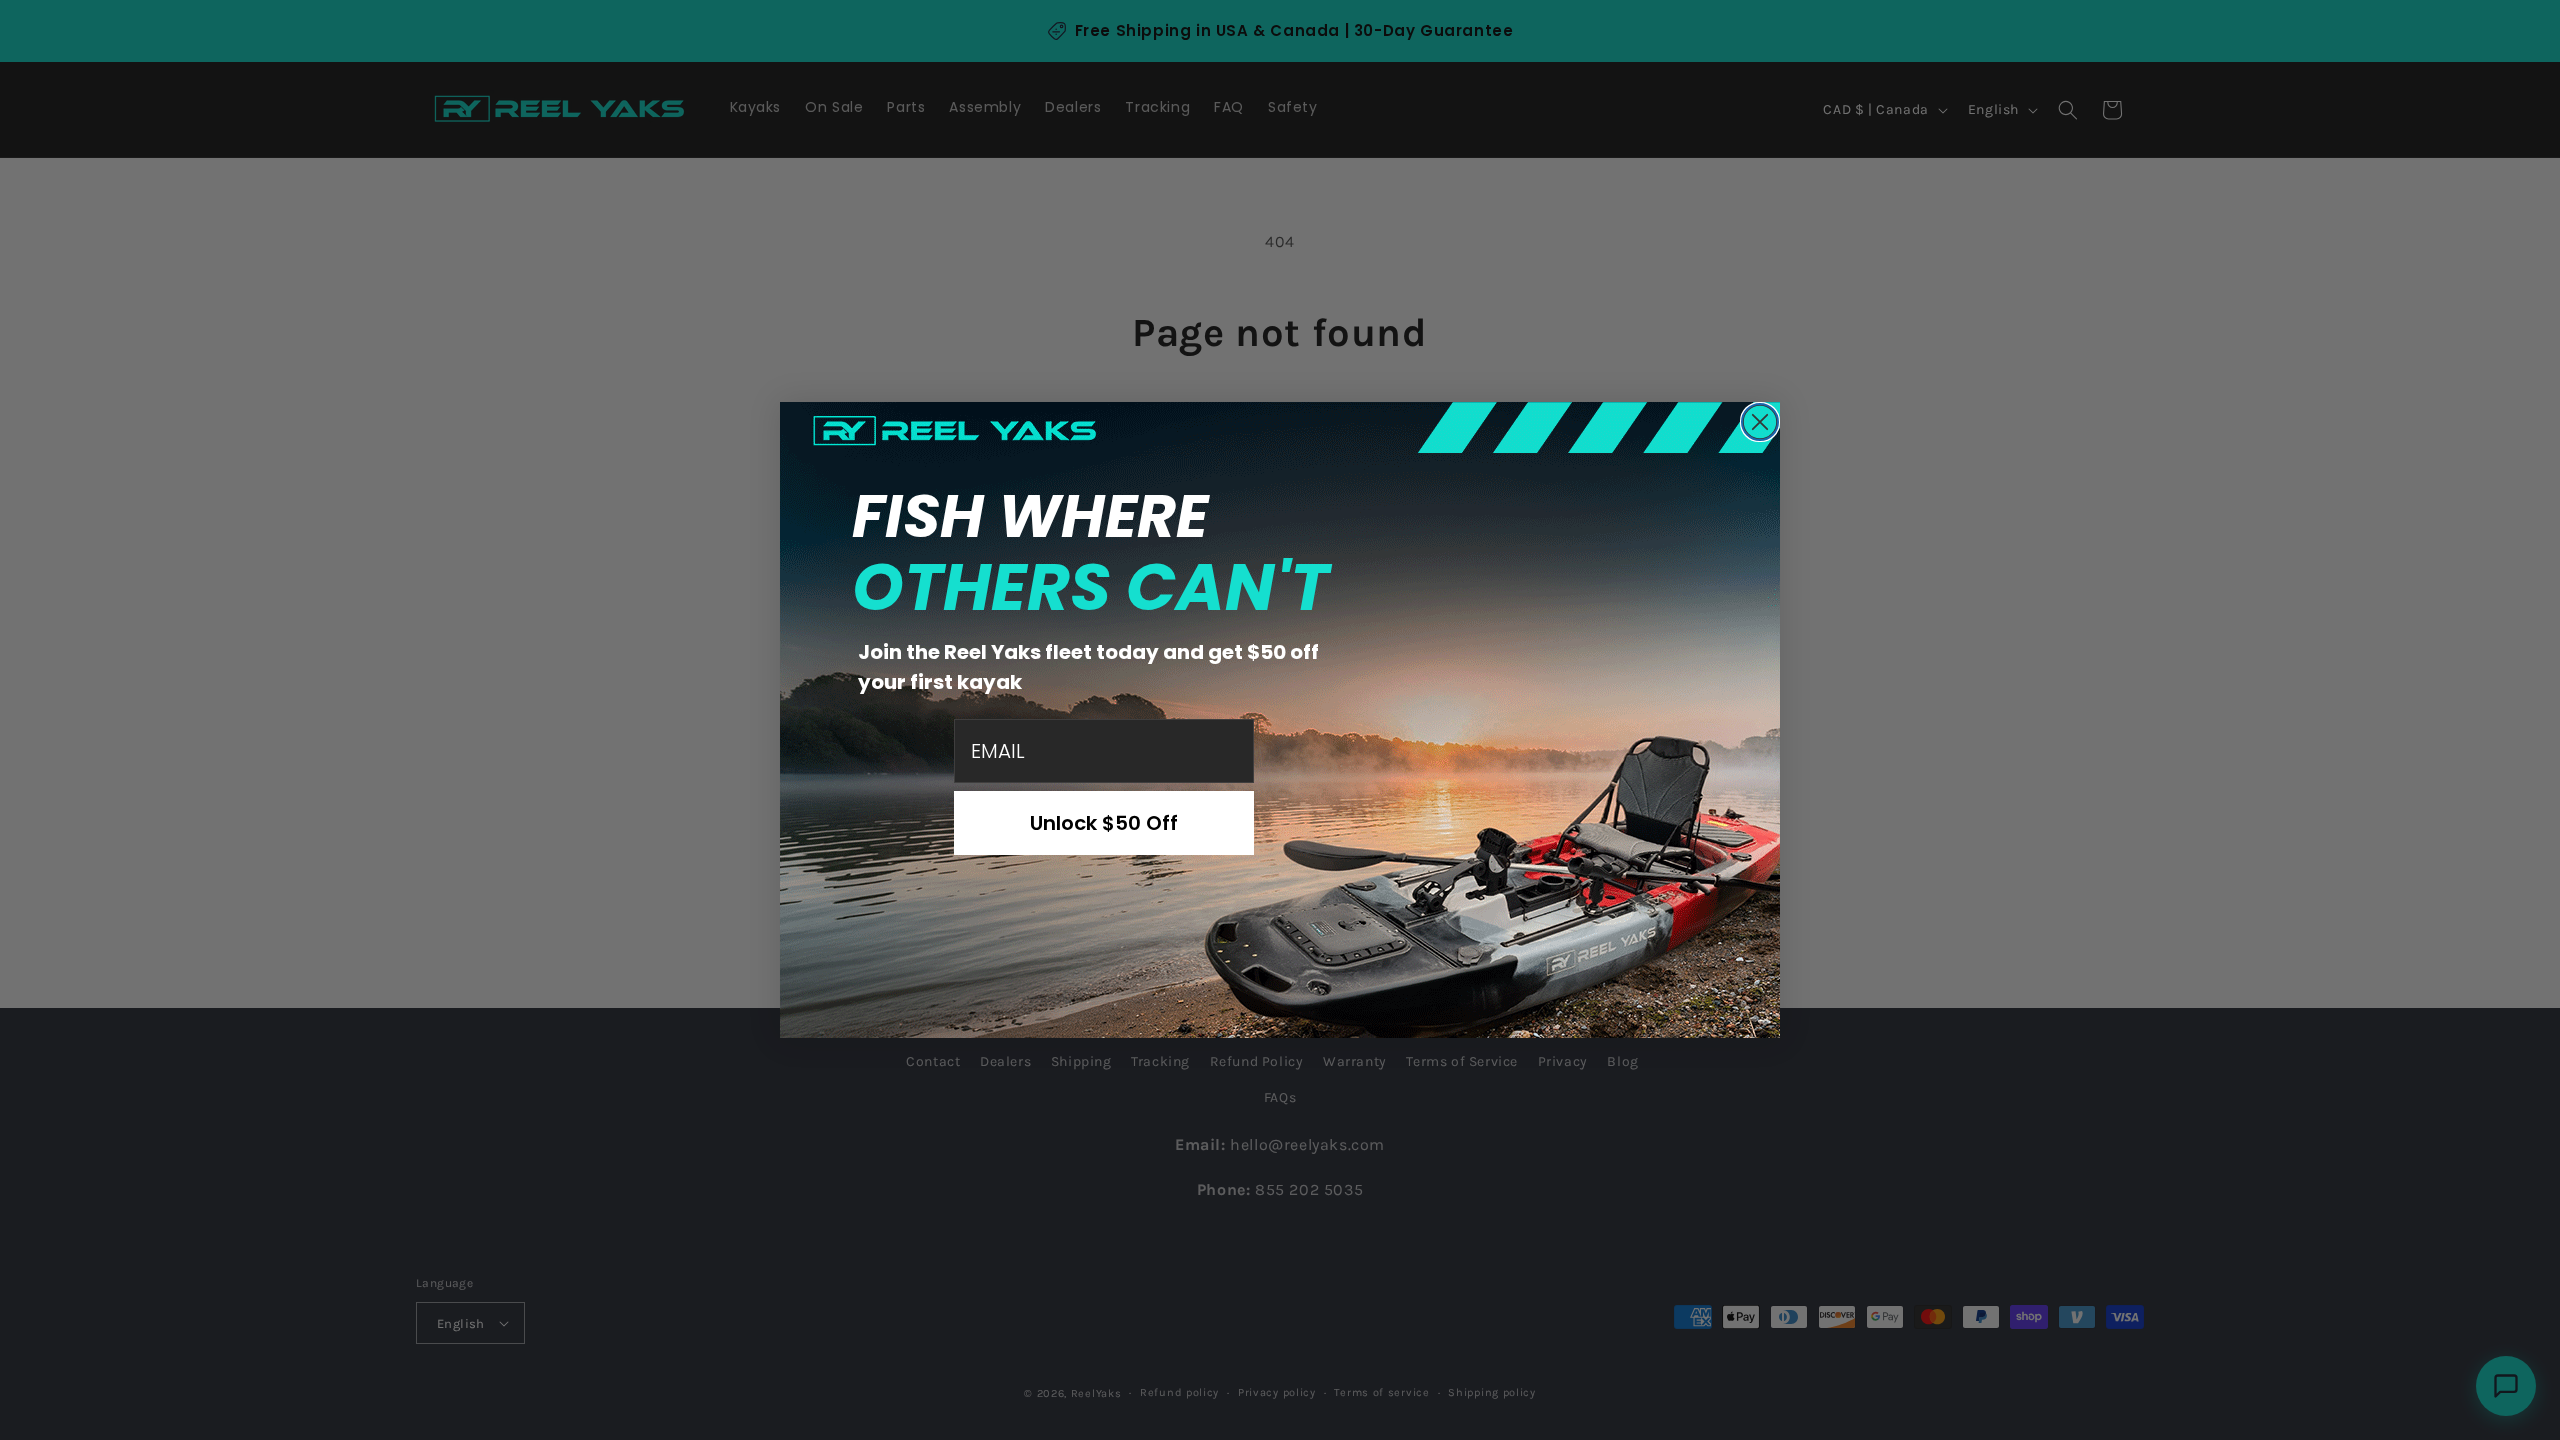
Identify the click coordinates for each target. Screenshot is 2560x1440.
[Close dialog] (1760, 422)
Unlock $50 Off (1104, 823)
